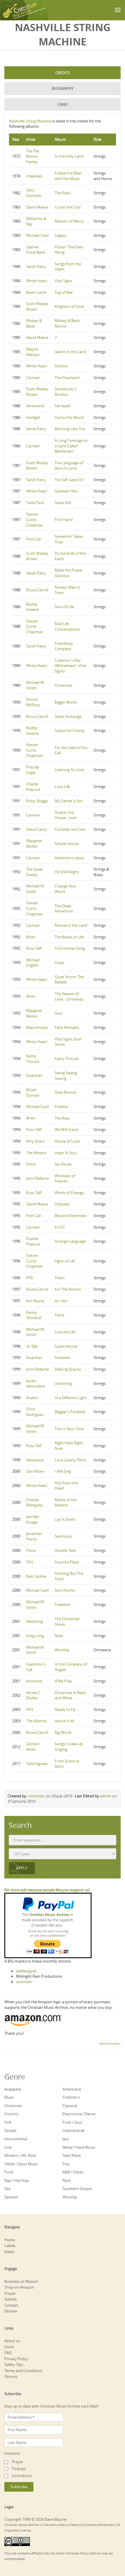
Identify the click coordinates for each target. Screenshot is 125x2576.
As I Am (61, 1301)
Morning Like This (70, 429)
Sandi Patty (36, 266)
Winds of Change (69, 1193)
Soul (58, 1013)
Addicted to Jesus (69, 858)
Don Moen (35, 1471)
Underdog (63, 1383)
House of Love (67, 1141)
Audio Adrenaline (35, 1384)
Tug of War (64, 292)
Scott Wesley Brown (37, 306)
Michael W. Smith (35, 685)
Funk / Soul (72, 2122)
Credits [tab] (63, 73)
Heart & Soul (66, 1153)
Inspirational (73, 2130)
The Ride (62, 1118)
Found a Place (67, 1562)
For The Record (68, 1289)
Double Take (65, 1550)
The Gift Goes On (69, 480)
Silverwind (35, 406)
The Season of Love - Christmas (69, 996)
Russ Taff (34, 948)
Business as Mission (21, 2281)
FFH (30, 1562)
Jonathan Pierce (34, 1536)
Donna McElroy (33, 702)
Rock (67, 2180)
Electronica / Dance (79, 2114)
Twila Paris (35, 503)
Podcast (19, 2469)
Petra (31, 1164)
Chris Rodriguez (35, 1412)
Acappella (13, 2089)
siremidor (36, 1796)
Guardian (34, 1075)
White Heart (37, 281)
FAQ (8, 2353)
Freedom (63, 1604)
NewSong (34, 1621)
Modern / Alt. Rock (20, 2155)
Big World (63, 1732)
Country (11, 2114)
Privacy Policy (16, 2359)
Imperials (34, 176)
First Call (33, 539)
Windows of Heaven (65, 1178)
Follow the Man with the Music (68, 176)
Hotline (61, 366)
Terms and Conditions (23, 2371)
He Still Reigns (67, 872)
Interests (12, 2453)
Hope (59, 963)
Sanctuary (63, 1536)
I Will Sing (63, 1471)
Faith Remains (67, 1027)
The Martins (36, 1721)
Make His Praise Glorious (68, 573)
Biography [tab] (63, 88)
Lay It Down (65, 1519)
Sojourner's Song (69, 730)
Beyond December (71, 1216)
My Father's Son (69, 801)
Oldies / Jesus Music (21, 2164)
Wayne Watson (33, 352)
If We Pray (63, 1681)
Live (8, 2147)
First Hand (64, 520)
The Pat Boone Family (33, 156)
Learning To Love (69, 770)
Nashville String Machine (30, 121)
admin (106, 1796)
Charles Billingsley (35, 1503)
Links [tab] (63, 104)
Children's (71, 2097)
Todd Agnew (37, 1764)
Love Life (62, 787)
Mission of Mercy (69, 221)
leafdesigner (26, 1971)
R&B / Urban (73, 2172)
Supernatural (66, 1346)
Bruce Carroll (37, 590)
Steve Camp (36, 829)
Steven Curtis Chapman (35, 520)
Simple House (67, 844)
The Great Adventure (64, 909)
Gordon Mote (33, 1747)
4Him (31, 937)
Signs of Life (65, 1261)
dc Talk (32, 1346)
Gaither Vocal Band (36, 250)
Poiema (61, 1106)
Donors (11, 2376)
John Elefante (37, 1178)
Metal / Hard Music (79, 2147)
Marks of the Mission (66, 1503)
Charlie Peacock (33, 787)
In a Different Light (71, 1398)
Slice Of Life (64, 607)
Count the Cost (68, 207)
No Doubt (63, 1164)
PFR (30, 1278)
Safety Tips (14, 2365)
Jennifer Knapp (33, 1519)
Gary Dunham (34, 193)
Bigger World (66, 702)
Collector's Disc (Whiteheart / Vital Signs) (70, 666)
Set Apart (63, 406)
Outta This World (69, 417)
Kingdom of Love (69, 306)
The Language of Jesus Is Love (69, 466)
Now (59, 1636)
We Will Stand (66, 1129)
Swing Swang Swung (66, 1076)
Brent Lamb (36, 292)
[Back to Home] (24, 10)
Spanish (11, 2197)
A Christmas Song (70, 948)
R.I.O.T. (60, 1227)
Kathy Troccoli (33, 1059)
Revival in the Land (71, 925)
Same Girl (63, 503)
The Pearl (63, 193)
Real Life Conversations (67, 626)
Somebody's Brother (66, 392)
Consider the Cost (70, 829)
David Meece (37, 207)
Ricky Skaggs (37, 801)
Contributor (22, 2476)
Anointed (34, 1681)
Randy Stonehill (34, 1315)
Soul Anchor (65, 1590)
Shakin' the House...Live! (66, 815)
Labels (10, 2246)
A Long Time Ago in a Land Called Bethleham (71, 446)
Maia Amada (37, 1027)
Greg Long (35, 1636)
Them (60, 1278)
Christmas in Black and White (70, 1695)
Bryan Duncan (33, 1092)
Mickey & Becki (34, 323)
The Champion (67, 378)
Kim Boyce (35, 1301)
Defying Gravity (68, 1369)
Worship (62, 1650)
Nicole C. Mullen (34, 1695)
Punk (9, 2172)
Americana (72, 2089)
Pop (66, 2164)
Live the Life (65, 1332)
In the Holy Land (69, 156)
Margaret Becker (34, 843)
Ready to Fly (65, 1709)
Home (10, 2240)
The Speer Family (35, 872)
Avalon (32, 1398)
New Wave (72, 2155)
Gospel (10, 2130)
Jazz (66, 2139)
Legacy (61, 235)
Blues (9, 2097)
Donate (11, 2311)
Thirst (60, 1315)
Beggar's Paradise (70, 1412)
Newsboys (35, 1460)
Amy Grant (35, 1141)
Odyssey (62, 1204)
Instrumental (16, 2139)
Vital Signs (63, 281)
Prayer (10, 2293)
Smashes (62, 1358)
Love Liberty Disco (70, 1460)
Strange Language (70, 1241)
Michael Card (37, 235)
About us (12, 2341)
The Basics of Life (69, 937)
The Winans (36, 1153)
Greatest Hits (66, 491)
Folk (8, 2122)
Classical (70, 2106)
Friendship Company (64, 646)
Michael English (33, 963)
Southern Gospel (77, 2189)
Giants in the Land (70, 352)
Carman (33, 378)
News (9, 2252)
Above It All (64, 1721)
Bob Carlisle (36, 1576)
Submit (11, 2299)
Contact (11, 2305)
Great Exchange (68, 716)
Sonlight (33, 417)
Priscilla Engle (33, 770)
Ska (7, 2189)
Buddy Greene (32, 607)
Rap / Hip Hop (17, 2180)
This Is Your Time (69, 1429)
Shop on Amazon (19, 2287)
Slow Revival (65, 1092)
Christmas (63, 685)
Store (9, 2347)
